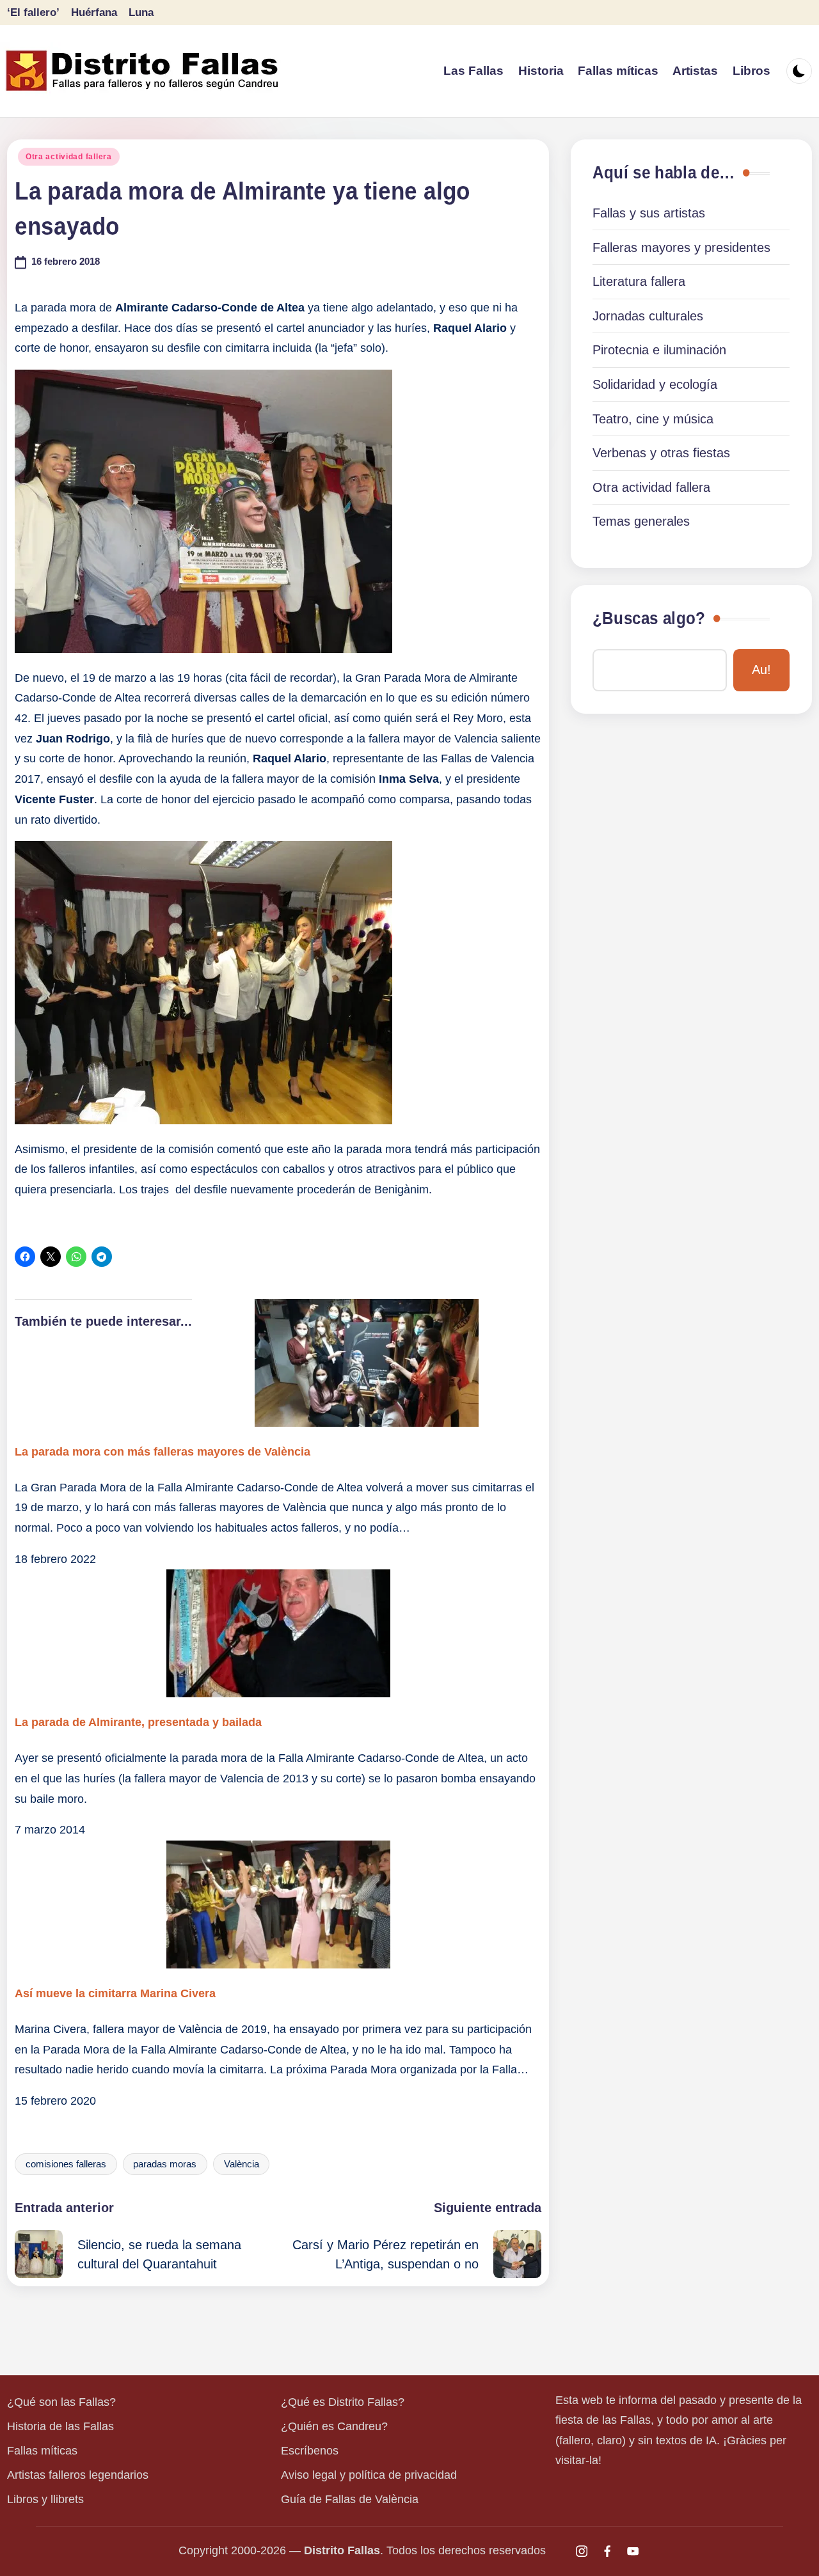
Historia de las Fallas (60, 2426)
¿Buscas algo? (649, 618)
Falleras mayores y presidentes (681, 247)
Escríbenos (310, 2451)
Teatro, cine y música (653, 419)
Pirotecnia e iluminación (659, 350)
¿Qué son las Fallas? (61, 2402)
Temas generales (641, 521)
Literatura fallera (639, 281)
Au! (761, 670)
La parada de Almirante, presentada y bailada (138, 1722)
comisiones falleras (66, 2164)
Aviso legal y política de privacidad (369, 2475)
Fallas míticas (42, 2451)
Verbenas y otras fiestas (661, 453)
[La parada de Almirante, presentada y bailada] (278, 1633)
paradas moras (165, 2164)
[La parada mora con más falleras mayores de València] (278, 1363)
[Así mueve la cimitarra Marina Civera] (278, 1905)
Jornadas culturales (648, 316)
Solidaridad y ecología (655, 384)
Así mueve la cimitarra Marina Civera (115, 1993)
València (242, 2164)
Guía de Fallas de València (350, 2499)
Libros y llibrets (45, 2499)
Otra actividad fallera (69, 157)
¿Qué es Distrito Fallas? (343, 2402)
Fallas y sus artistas (649, 213)
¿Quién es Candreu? (334, 2426)
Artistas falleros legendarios (78, 2475)
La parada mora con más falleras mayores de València (163, 1452)
